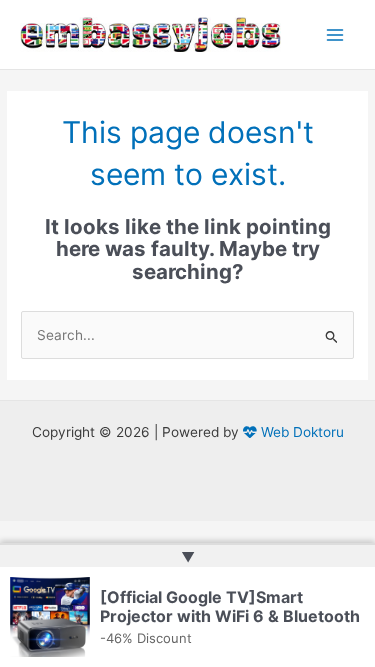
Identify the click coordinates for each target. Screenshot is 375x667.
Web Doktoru (300, 432)
